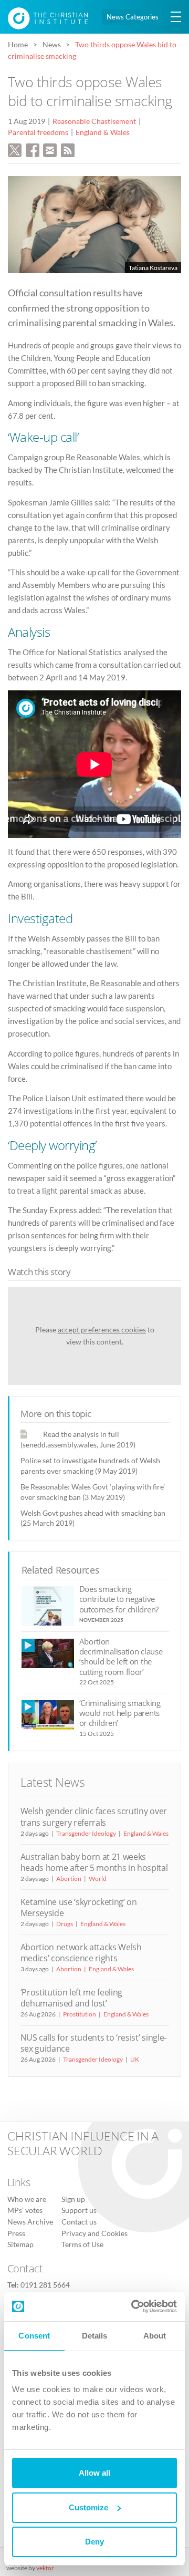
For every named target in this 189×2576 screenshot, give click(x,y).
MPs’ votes (25, 2210)
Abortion (69, 1879)
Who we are (27, 2199)
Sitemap (20, 2244)
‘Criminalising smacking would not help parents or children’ (120, 1713)
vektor (45, 2568)
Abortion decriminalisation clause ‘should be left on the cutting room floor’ (121, 1657)
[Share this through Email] (50, 149)
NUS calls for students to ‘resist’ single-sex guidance (93, 2043)
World (98, 1879)
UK (135, 2059)
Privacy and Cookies (94, 2233)
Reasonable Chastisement (94, 121)
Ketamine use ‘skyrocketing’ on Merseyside (79, 1907)
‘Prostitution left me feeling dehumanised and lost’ (72, 1998)
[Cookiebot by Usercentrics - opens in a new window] (133, 2306)
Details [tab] (95, 2336)
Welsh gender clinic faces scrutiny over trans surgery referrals (94, 1817)
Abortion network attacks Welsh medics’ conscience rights (81, 1953)
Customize (88, 2507)
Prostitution (80, 2014)
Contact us (79, 2222)
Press (16, 2233)
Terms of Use (82, 2244)
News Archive (30, 2222)
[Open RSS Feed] (68, 149)
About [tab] (155, 2336)
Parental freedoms (38, 132)
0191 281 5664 (45, 2285)
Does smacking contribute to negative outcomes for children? (119, 1599)
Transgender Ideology (86, 1833)
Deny (94, 2542)
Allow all (94, 2473)
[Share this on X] (15, 149)
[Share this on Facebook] (33, 149)
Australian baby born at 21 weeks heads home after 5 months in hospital (94, 1862)
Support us (79, 2210)
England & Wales (103, 132)
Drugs (65, 1924)
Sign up (73, 2199)
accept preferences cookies (102, 1330)
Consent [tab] (34, 2336)
